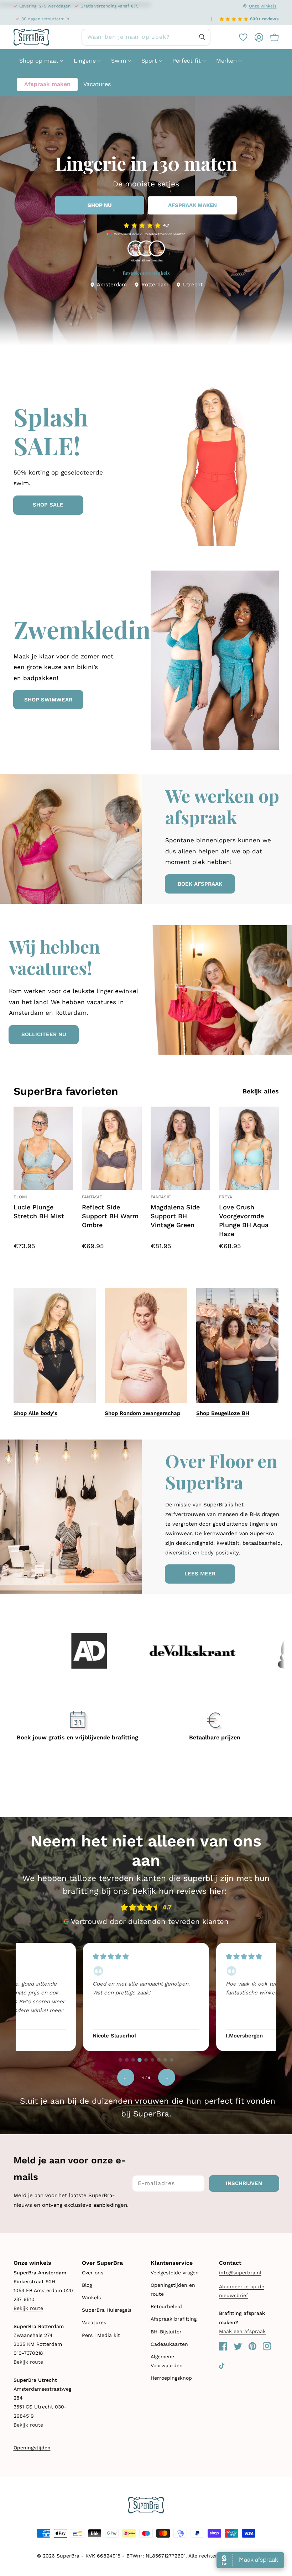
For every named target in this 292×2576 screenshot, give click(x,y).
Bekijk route (28, 2308)
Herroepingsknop (171, 2378)
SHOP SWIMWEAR (48, 700)
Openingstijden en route (173, 2289)
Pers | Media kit (101, 2335)
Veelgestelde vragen (175, 2273)
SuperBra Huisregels (107, 2310)
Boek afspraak (200, 884)
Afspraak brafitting (174, 2319)
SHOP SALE (48, 505)
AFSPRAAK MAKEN (192, 205)
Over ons (93, 2273)
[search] (146, 37)
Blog (87, 2285)
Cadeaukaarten (169, 2344)
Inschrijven (244, 2183)
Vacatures (94, 2322)
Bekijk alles (261, 1091)
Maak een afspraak (242, 2331)
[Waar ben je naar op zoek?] (202, 37)
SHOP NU (100, 205)
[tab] (120, 2060)
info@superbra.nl (240, 2273)
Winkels (91, 2297)
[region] (146, 1996)
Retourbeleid (166, 2306)
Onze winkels (263, 6)
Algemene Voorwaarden (167, 2361)
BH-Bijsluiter (166, 2332)
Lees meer (200, 1574)
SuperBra (68, 2556)
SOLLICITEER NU (44, 1034)
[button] (271, 37)
